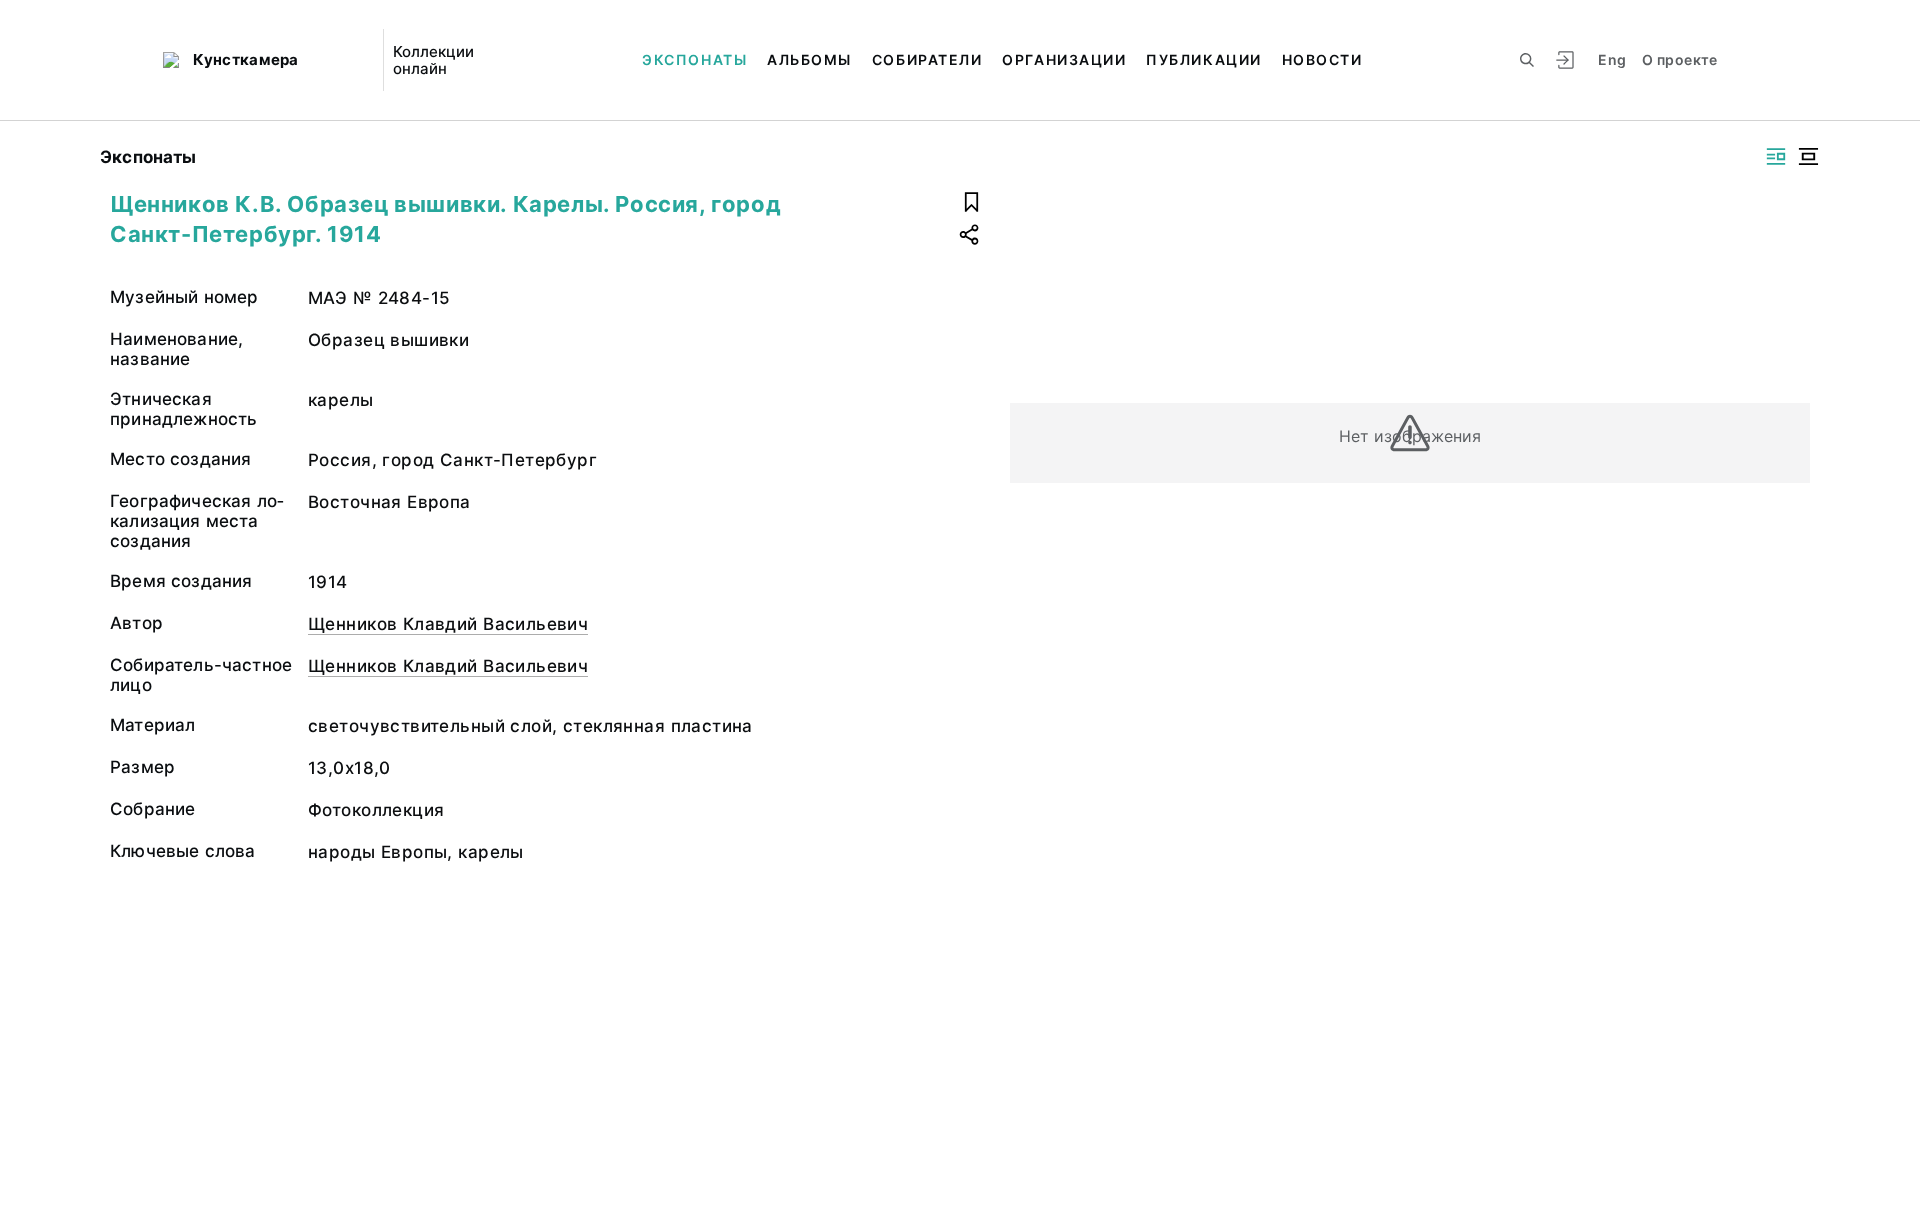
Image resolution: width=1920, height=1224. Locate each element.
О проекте (1679, 59)
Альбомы (809, 59)
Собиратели (927, 59)
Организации (1064, 59)
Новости (1322, 59)
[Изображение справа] (1776, 156)
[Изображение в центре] (1808, 156)
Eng (1612, 59)
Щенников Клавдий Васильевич (448, 624)
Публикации (1203, 59)
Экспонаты (694, 59)
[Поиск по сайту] (1527, 60)
